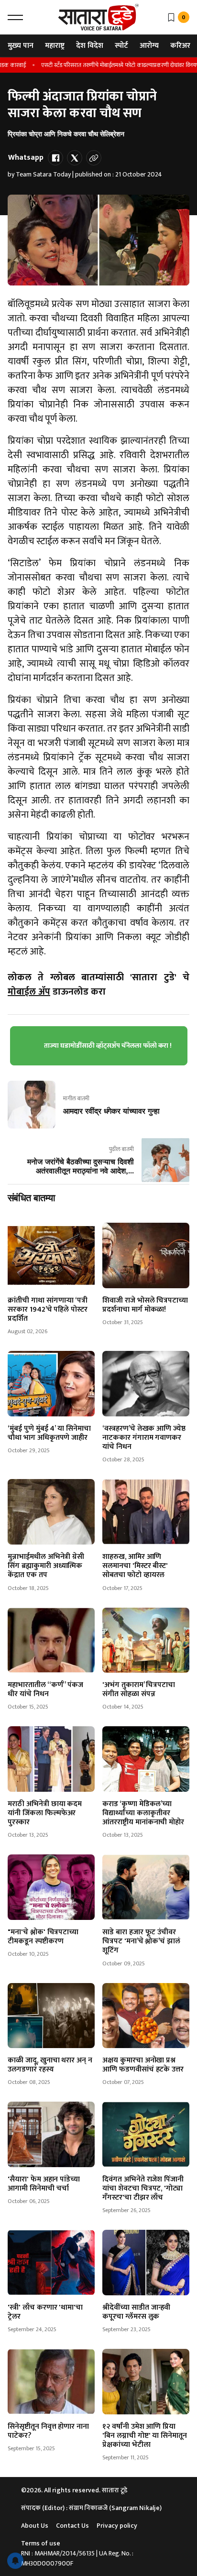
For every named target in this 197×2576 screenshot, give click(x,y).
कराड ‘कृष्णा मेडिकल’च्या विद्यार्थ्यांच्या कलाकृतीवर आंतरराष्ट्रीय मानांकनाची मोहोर (143, 1813)
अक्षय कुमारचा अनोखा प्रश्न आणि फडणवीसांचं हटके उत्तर (143, 2065)
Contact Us (72, 2526)
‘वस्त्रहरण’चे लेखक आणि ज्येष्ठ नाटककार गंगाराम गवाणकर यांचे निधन (144, 1438)
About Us (35, 2526)
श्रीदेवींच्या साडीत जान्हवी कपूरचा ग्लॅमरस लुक (136, 2312)
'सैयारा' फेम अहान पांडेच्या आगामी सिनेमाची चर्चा (44, 2184)
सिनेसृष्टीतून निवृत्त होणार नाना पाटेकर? (48, 2431)
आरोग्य (149, 46)
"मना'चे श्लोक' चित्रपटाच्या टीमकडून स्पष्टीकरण (43, 1937)
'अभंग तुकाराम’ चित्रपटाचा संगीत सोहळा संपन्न (139, 1689)
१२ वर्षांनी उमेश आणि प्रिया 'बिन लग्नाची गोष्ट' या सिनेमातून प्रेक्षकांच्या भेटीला (145, 2436)
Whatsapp (26, 158)
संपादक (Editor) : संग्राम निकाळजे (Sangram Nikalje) (91, 2508)
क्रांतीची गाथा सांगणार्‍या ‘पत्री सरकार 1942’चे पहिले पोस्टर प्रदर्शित (48, 1310)
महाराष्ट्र (55, 46)
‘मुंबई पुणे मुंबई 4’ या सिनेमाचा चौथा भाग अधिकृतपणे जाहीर (49, 1433)
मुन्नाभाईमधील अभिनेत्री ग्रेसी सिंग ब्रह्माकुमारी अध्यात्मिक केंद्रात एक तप (46, 1566)
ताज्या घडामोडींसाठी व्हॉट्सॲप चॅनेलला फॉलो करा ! (108, 1046)
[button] (15, 17)
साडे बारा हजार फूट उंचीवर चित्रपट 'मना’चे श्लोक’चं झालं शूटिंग (141, 1941)
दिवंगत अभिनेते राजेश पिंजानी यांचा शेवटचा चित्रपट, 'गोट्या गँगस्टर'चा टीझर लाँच (143, 2188)
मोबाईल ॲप (29, 992)
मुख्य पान (21, 46)
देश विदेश (90, 46)
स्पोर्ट (121, 46)
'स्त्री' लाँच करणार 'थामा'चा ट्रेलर (45, 2312)
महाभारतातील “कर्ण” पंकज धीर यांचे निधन (45, 1689)
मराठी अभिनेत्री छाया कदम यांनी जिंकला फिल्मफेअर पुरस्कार (45, 1813)
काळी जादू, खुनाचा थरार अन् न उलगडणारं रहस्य (50, 2065)
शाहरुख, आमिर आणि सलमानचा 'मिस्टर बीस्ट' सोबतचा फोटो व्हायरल (135, 1566)
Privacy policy (117, 2526)
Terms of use (41, 2543)
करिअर (180, 46)
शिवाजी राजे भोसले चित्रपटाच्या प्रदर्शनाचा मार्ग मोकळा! (145, 1305)
